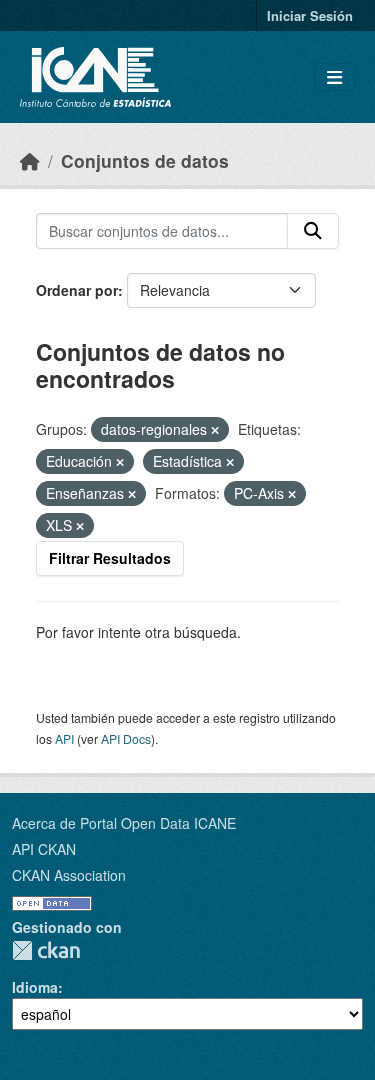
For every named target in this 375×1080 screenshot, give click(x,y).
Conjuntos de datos (145, 160)
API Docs (126, 738)
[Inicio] (30, 160)
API (64, 738)
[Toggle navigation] (334, 77)
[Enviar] (313, 231)
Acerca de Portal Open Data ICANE (124, 823)
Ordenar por (77, 290)
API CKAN (44, 849)
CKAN (46, 950)
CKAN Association (69, 875)
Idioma (35, 987)
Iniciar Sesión (310, 15)
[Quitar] (215, 430)
